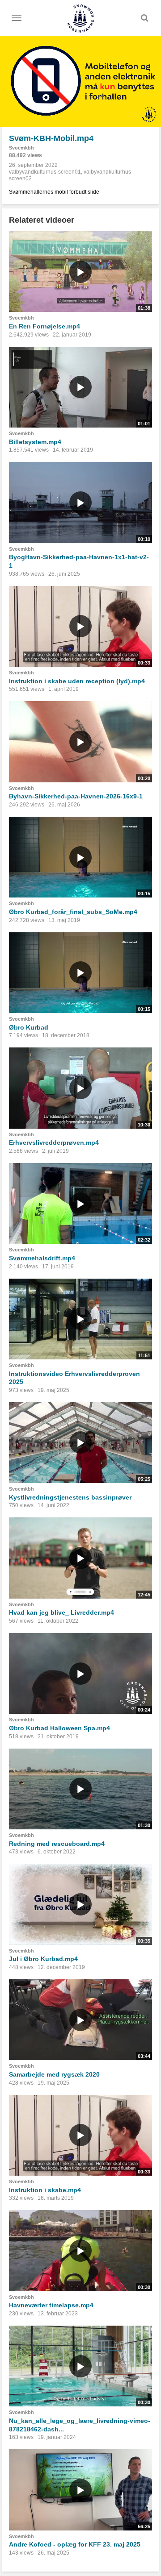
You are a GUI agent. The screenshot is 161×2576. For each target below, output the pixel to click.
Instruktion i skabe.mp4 (45, 2190)
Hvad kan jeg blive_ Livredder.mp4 (61, 1612)
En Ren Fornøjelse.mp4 (44, 326)
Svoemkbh (21, 148)
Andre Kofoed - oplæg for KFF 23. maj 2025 (75, 2544)
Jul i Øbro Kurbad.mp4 (43, 1959)
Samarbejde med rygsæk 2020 (54, 2074)
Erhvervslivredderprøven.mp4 (54, 1143)
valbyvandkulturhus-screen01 (45, 172)
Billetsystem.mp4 (35, 442)
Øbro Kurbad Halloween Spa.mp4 (59, 1728)
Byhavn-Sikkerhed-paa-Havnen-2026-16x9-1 (76, 796)
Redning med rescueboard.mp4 (57, 1844)
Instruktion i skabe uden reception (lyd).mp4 (77, 681)
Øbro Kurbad (29, 1027)
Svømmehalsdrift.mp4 (42, 1258)
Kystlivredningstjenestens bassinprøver (70, 1497)
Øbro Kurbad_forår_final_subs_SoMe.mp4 (73, 912)
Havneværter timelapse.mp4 (51, 2305)
